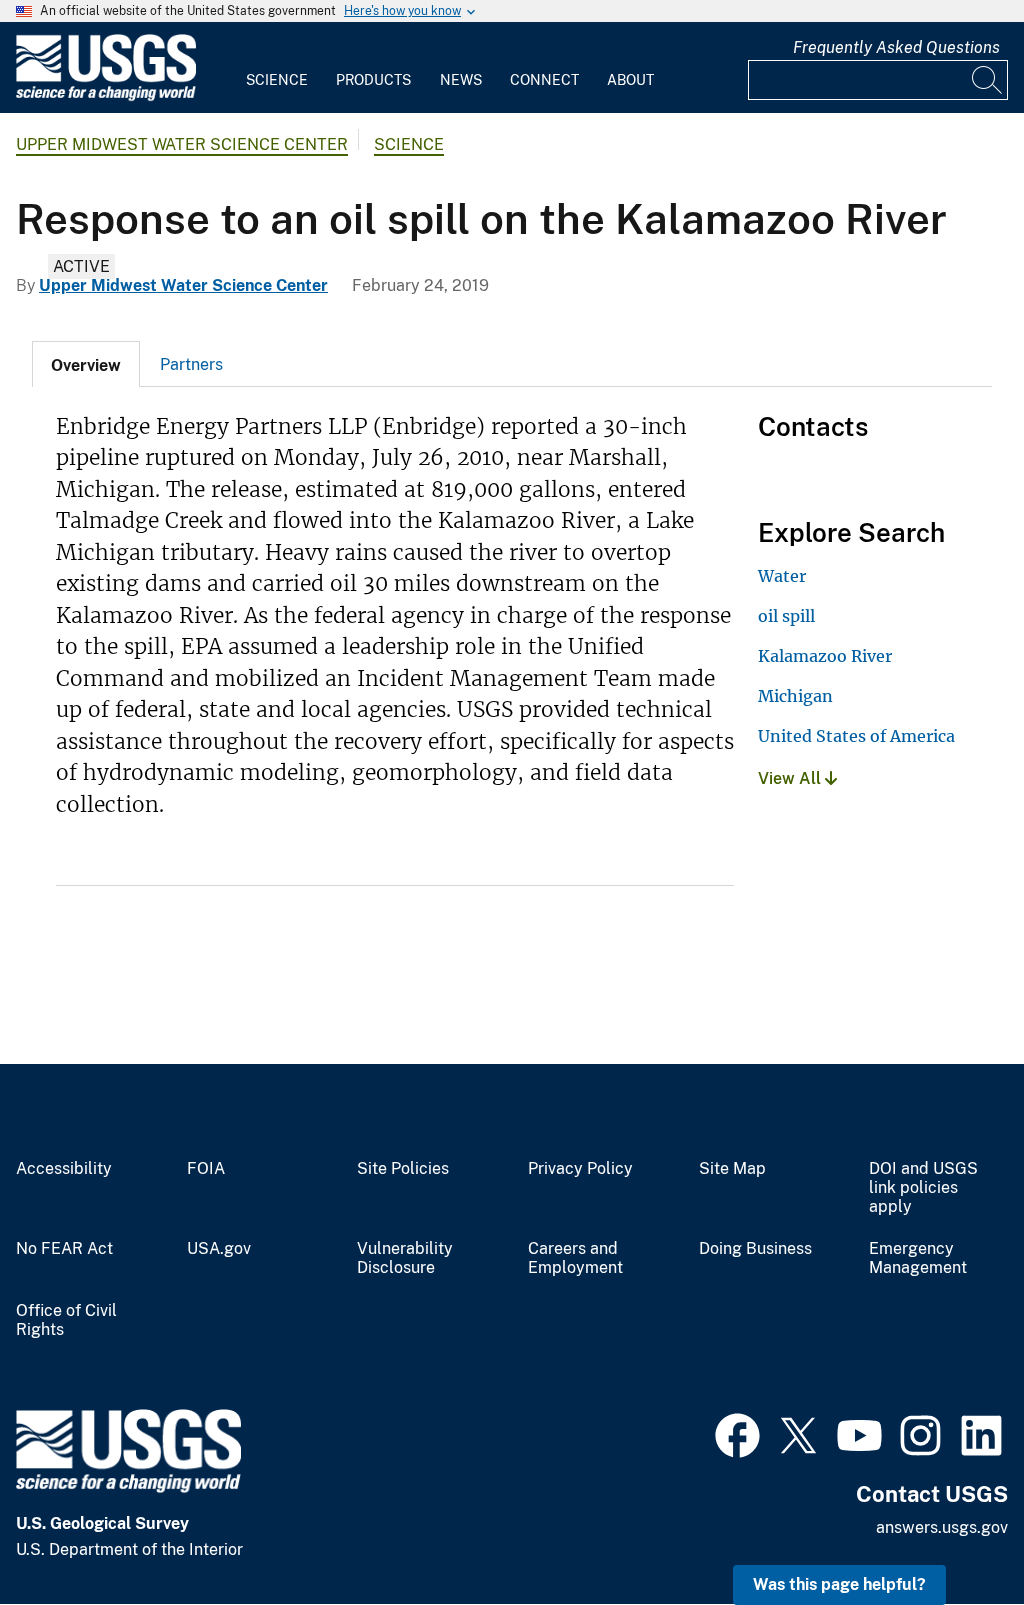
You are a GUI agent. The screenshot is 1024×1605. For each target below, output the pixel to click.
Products (373, 80)
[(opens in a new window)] (737, 1433)
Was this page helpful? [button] (839, 1584)
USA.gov (219, 1249)
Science (277, 80)
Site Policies (403, 1169)
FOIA (206, 1169)
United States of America (856, 736)
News (461, 80)
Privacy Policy (580, 1169)
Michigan (795, 696)
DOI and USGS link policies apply (923, 1188)
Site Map (732, 1169)
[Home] (106, 96)
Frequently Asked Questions (896, 47)
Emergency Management (918, 1258)
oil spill (786, 616)
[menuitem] (277, 68)
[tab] (86, 364)
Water (782, 576)
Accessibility (64, 1169)
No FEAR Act (64, 1249)
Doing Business (755, 1249)
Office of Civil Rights (66, 1320)
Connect (544, 80)
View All (791, 778)
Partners (191, 364)
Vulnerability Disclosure (405, 1258)
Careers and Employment (575, 1258)
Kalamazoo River (825, 656)
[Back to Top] (951, 1532)
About (630, 80)
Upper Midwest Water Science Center (182, 144)
